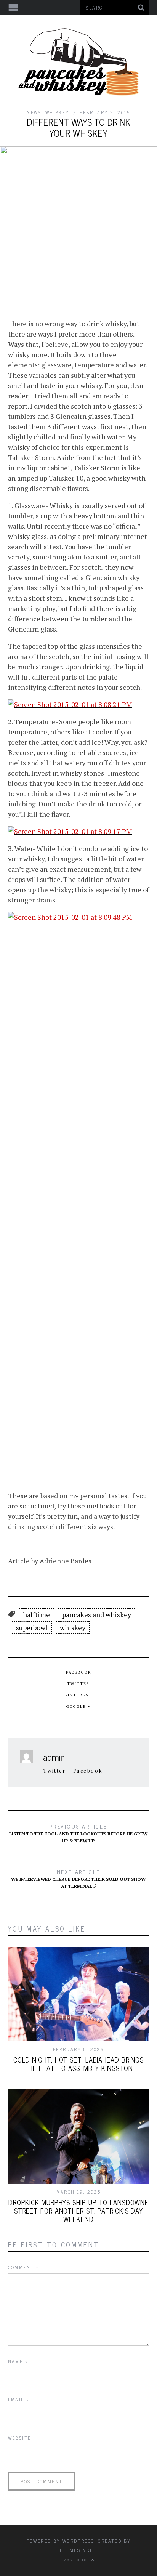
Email (19, 2400)
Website (20, 2438)
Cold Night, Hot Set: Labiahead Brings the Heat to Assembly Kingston (78, 2064)
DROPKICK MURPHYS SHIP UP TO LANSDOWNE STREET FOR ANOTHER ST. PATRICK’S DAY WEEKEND (78, 2211)
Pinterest (78, 1695)
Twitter (78, 1684)
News (34, 112)
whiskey (57, 112)
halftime (36, 1614)
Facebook (78, 1672)
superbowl (32, 1627)
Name (18, 2361)
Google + (78, 1706)
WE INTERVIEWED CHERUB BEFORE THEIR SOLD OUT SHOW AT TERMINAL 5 (78, 1878)
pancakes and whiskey (97, 1614)
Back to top (76, 2560)
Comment (24, 2267)
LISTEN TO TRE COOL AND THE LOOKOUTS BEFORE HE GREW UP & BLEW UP (78, 1833)
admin (54, 1757)
